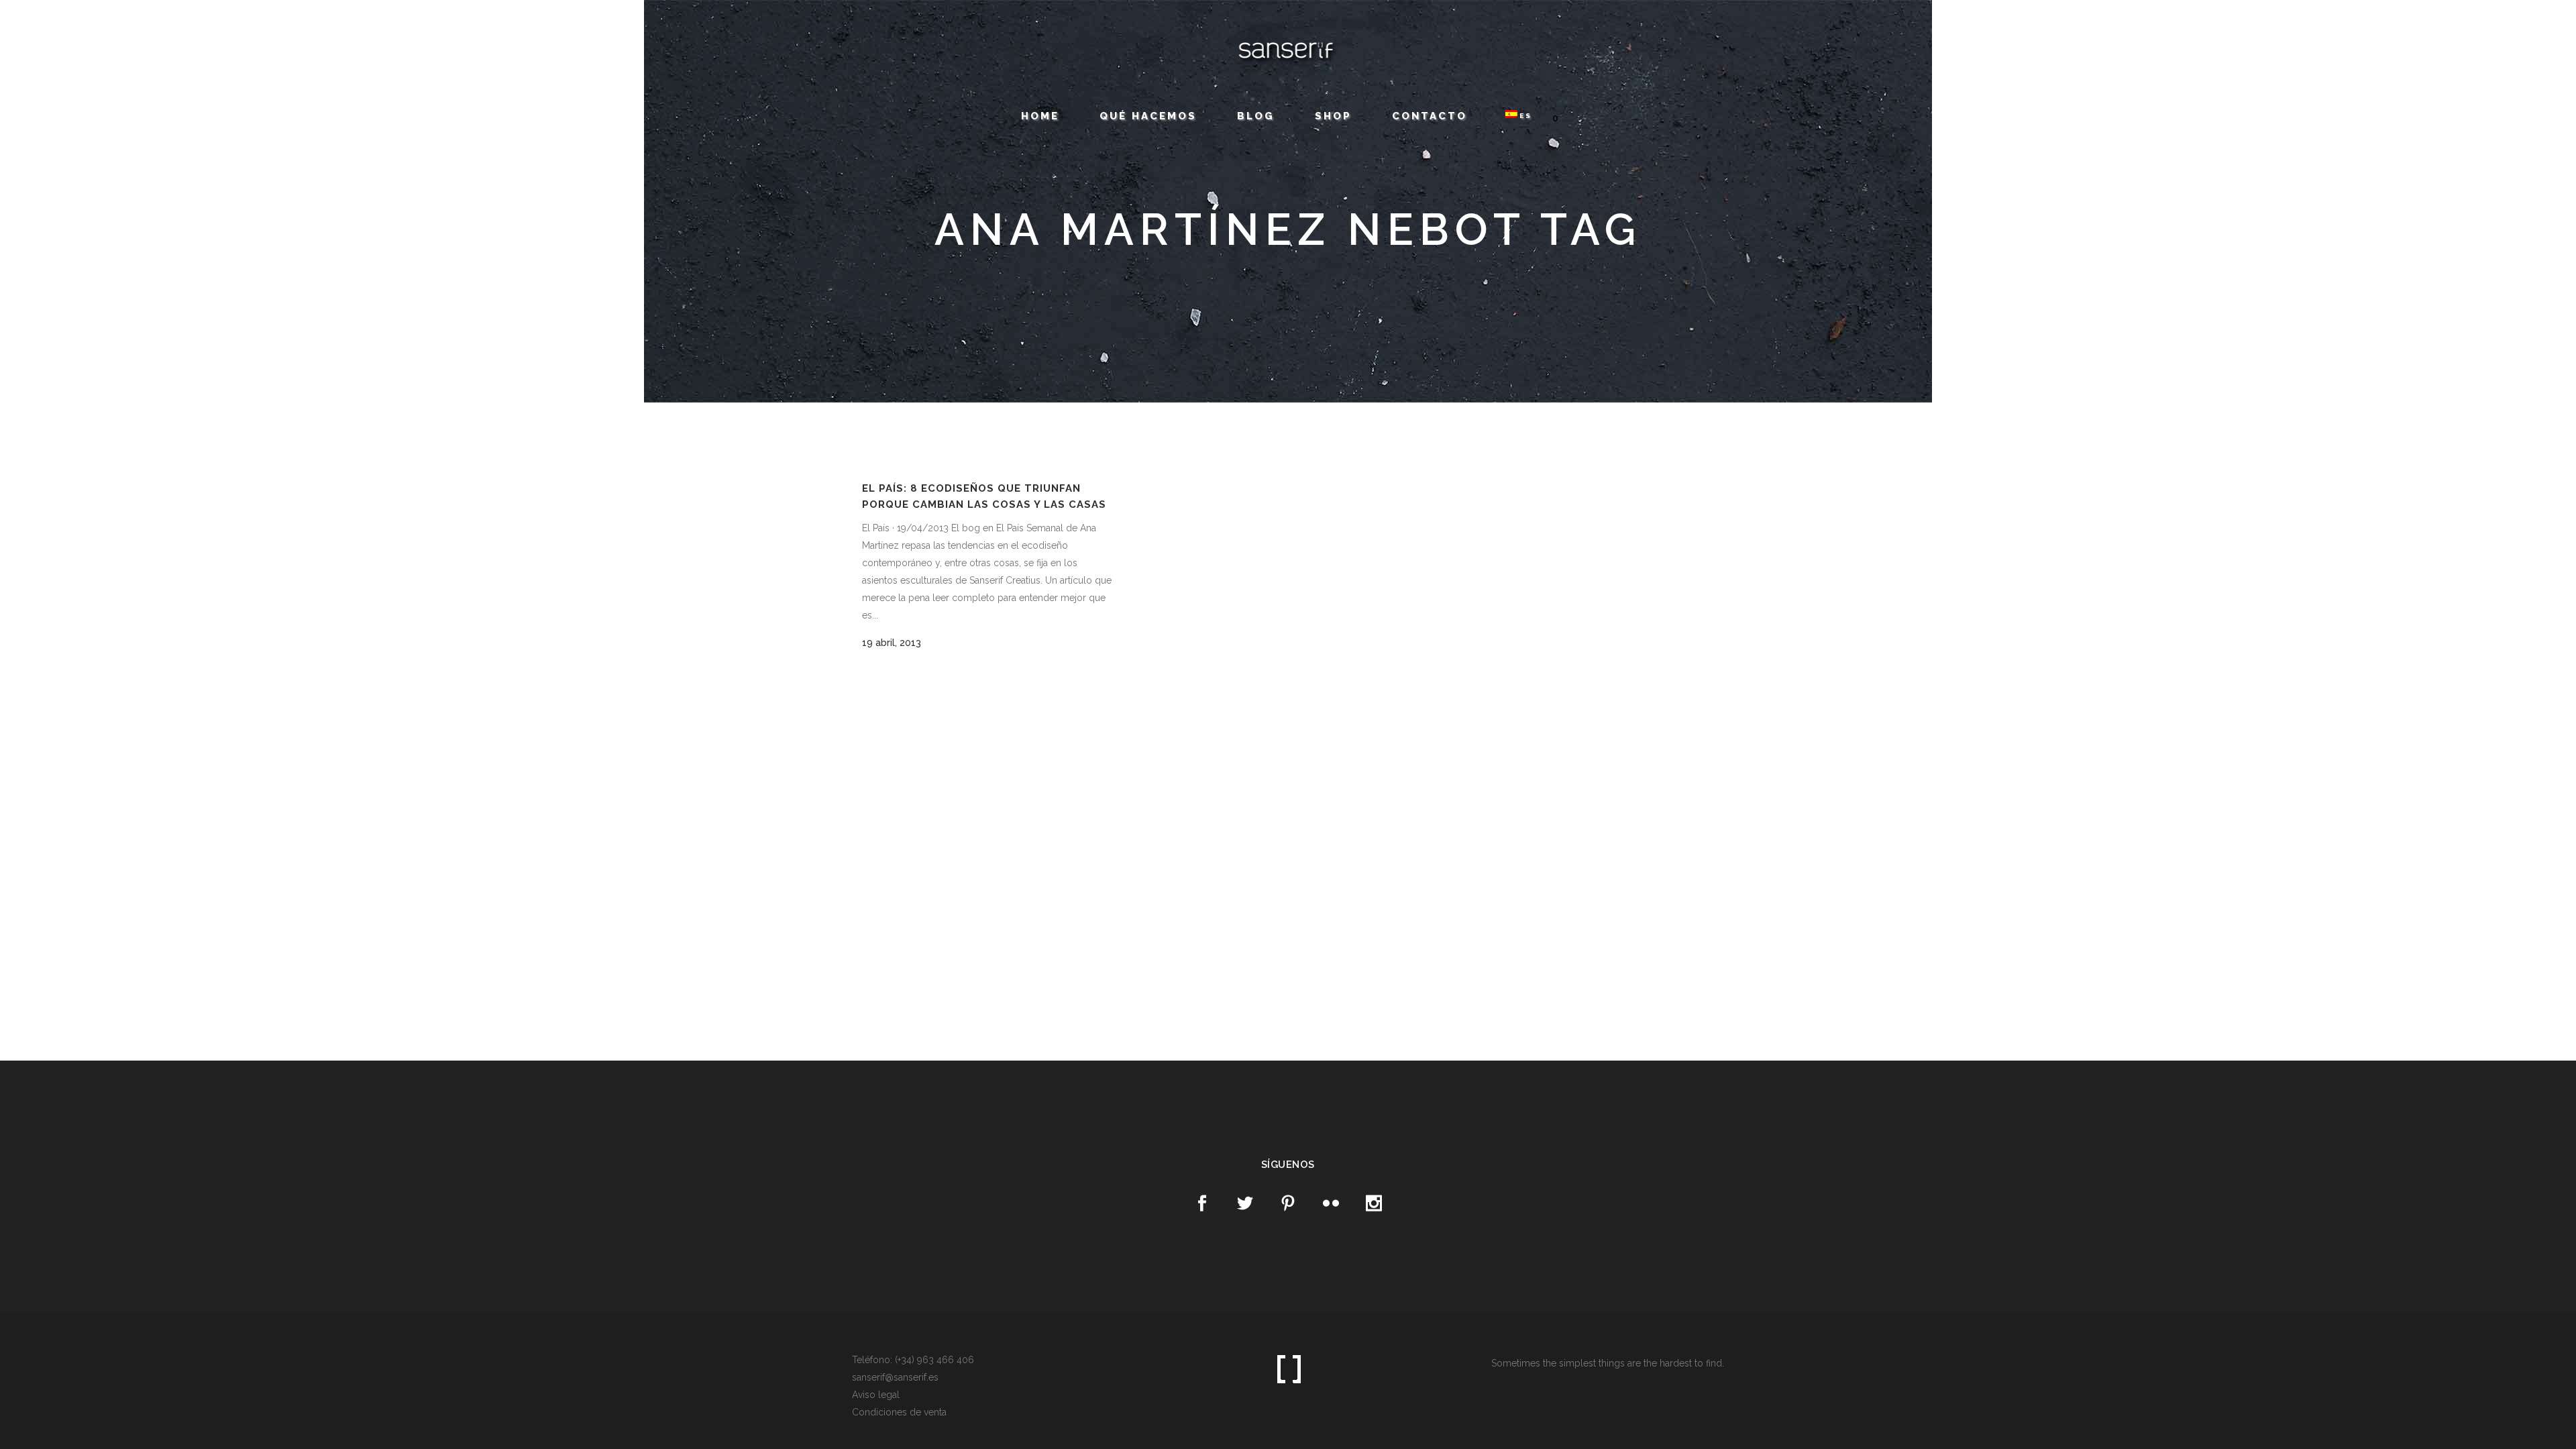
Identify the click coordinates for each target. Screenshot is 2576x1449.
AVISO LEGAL (260, 23)
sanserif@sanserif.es (198, 22)
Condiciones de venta (899, 1412)
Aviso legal (876, 1395)
